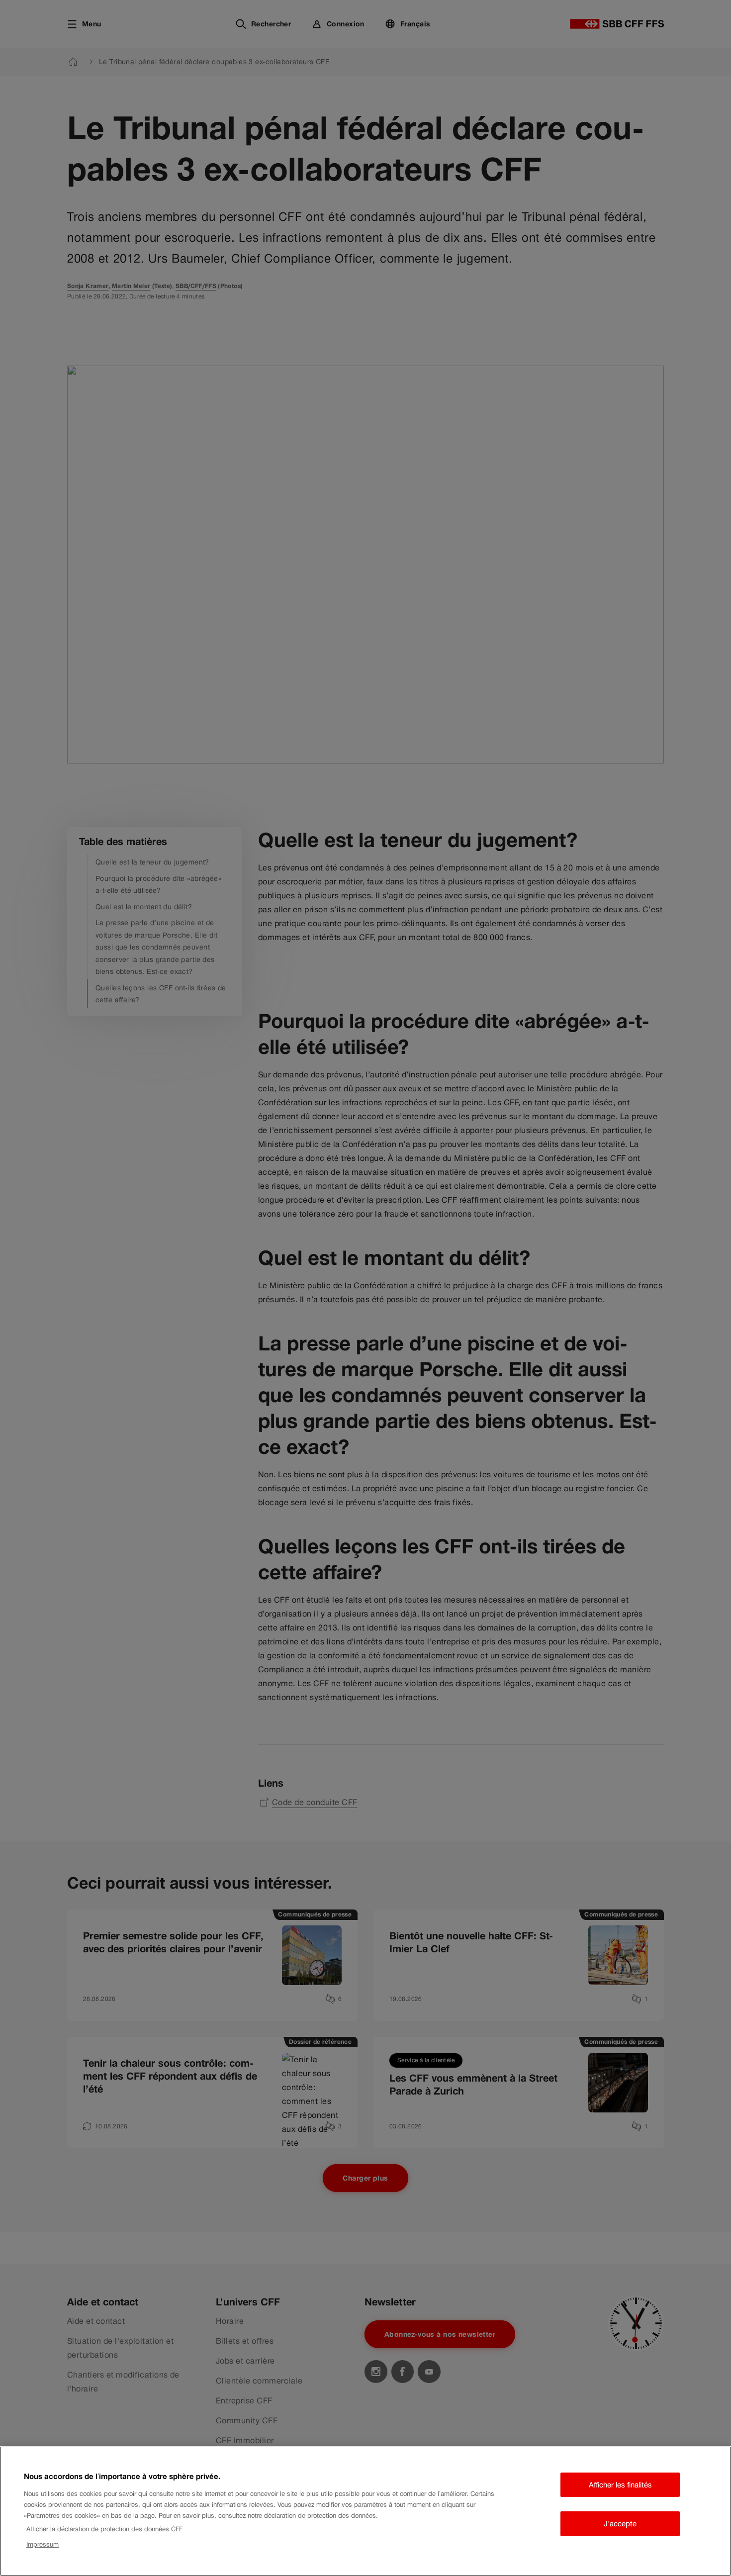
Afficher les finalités (620, 2485)
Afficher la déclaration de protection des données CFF (104, 2529)
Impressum (43, 2544)
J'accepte (620, 2524)
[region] (365, 2511)
